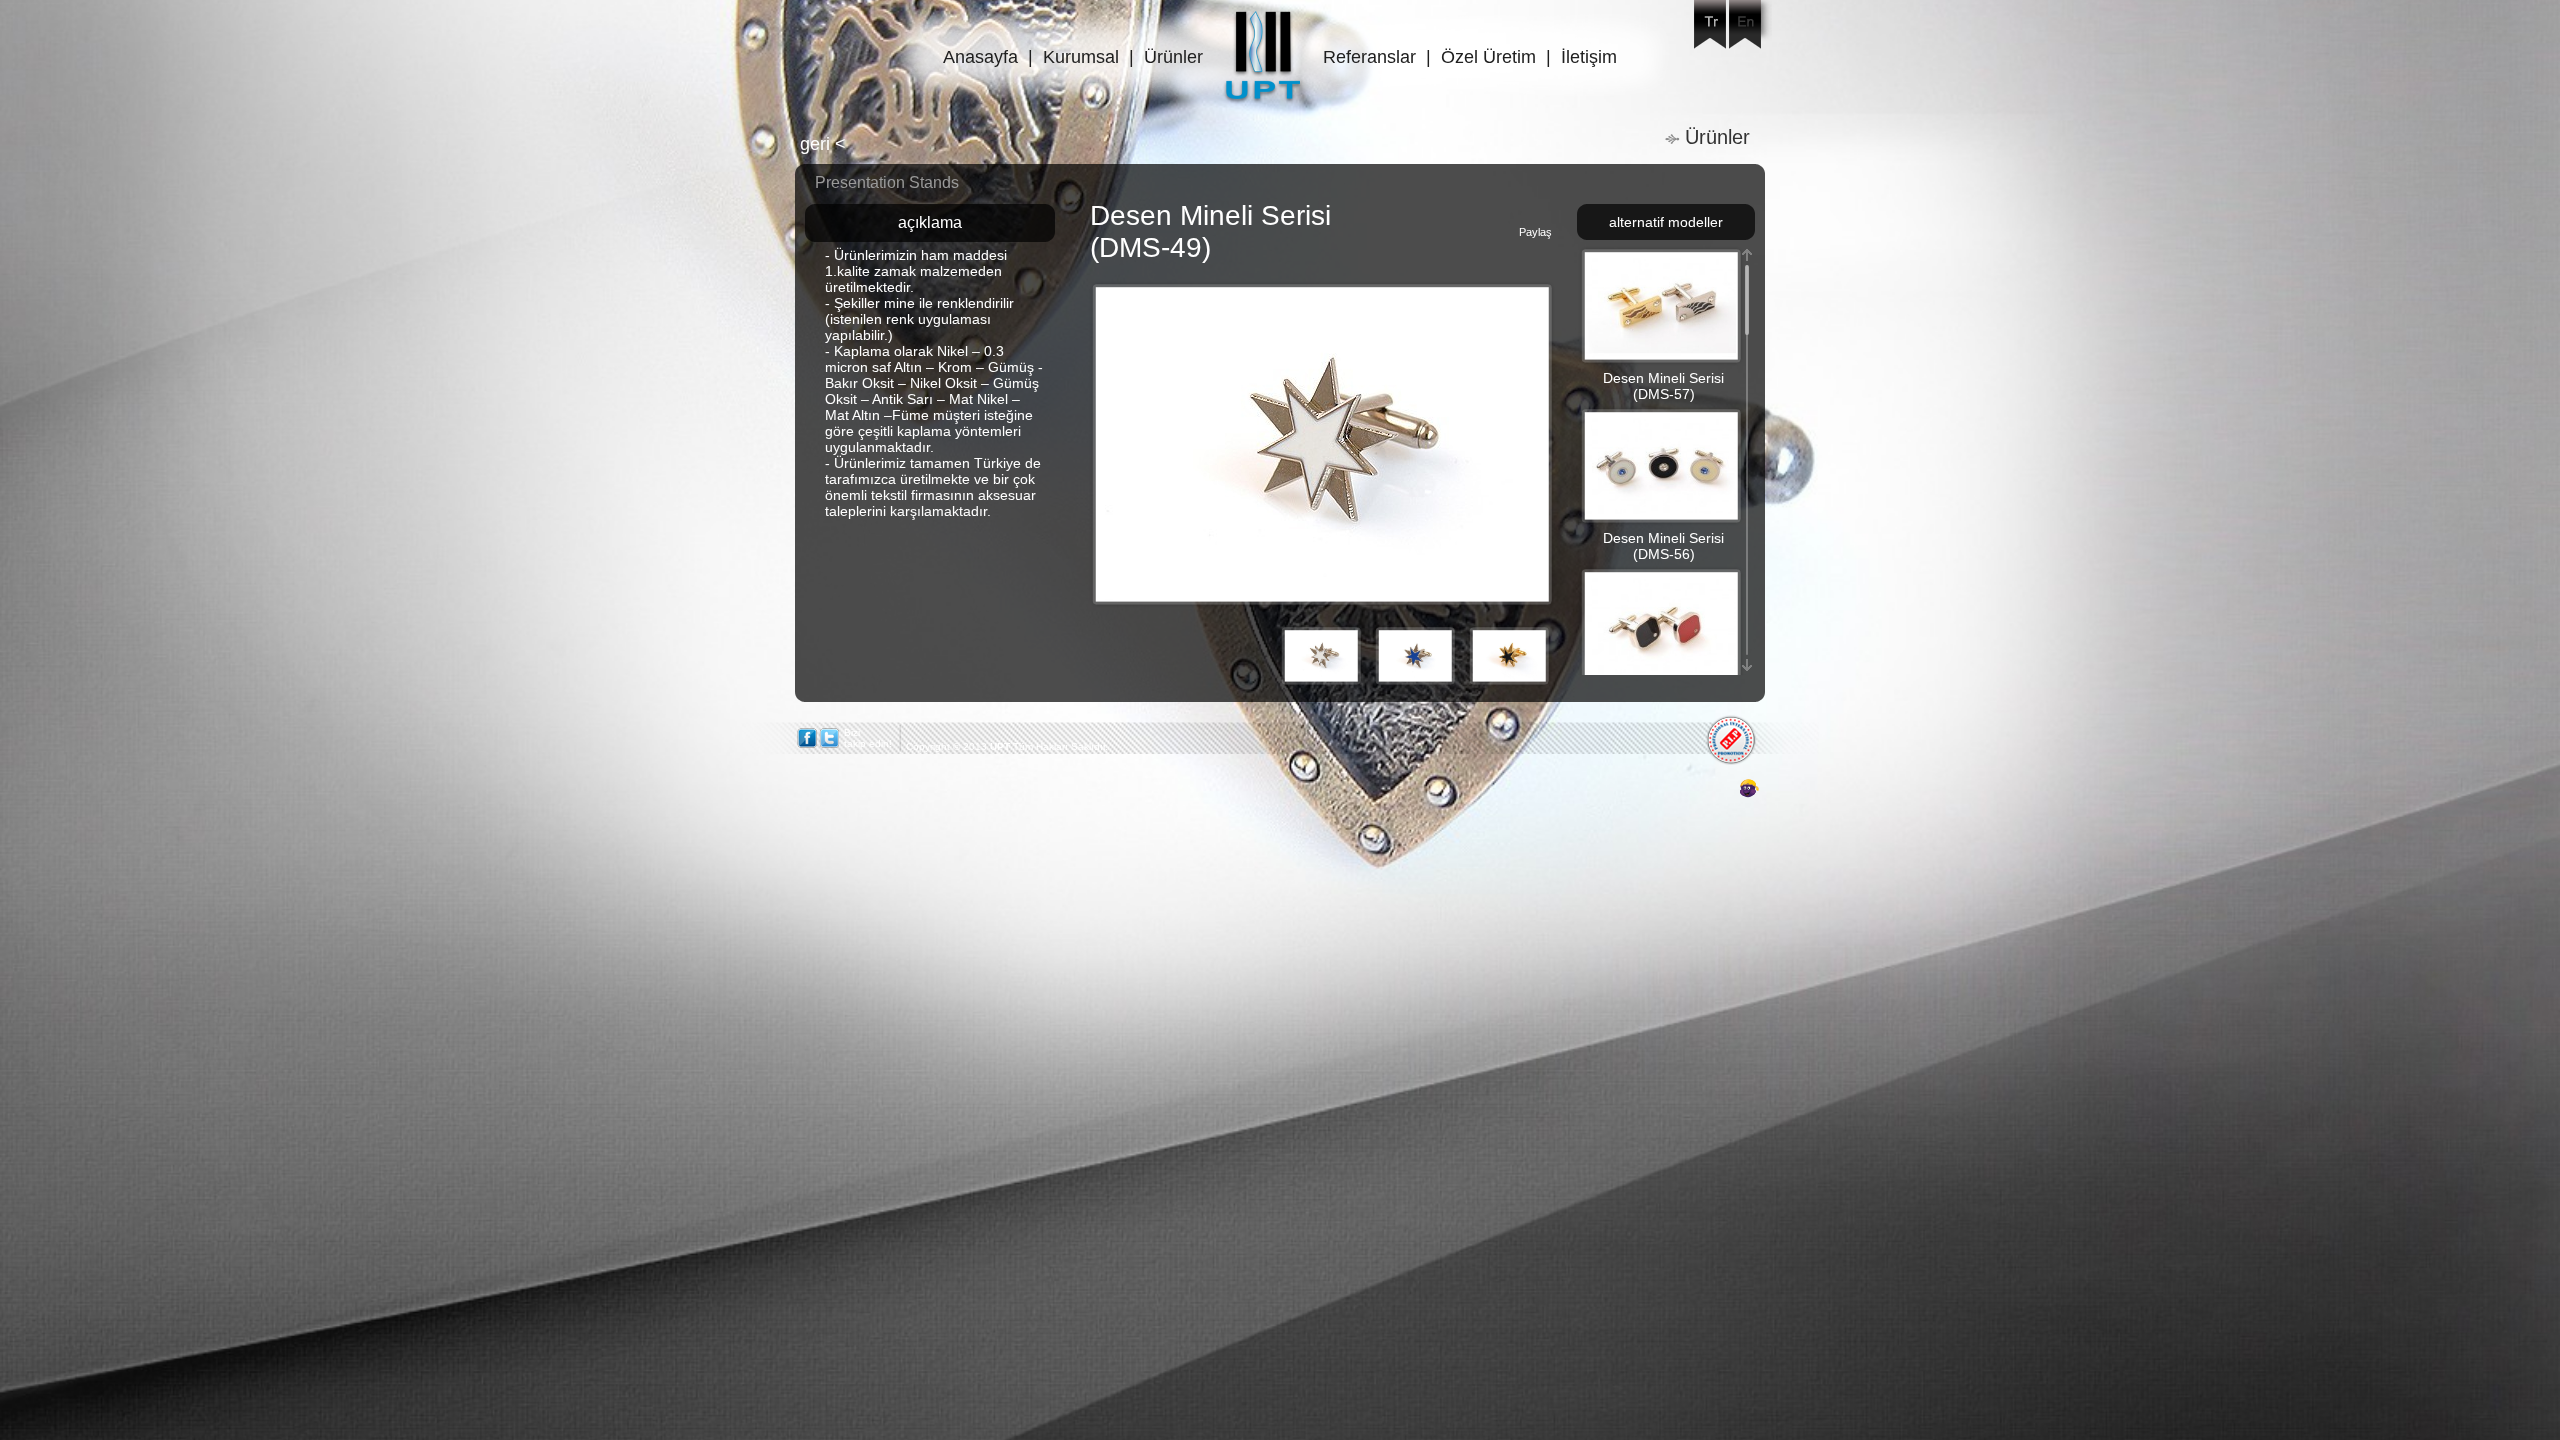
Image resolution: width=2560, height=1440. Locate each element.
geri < (823, 144)
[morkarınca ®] (1719, 789)
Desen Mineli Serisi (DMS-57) (1663, 386)
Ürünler (1173, 57)
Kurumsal (1081, 57)
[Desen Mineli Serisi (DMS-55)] (1661, 673)
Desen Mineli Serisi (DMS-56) (1663, 546)
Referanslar (1369, 57)
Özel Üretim (1488, 57)
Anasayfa (980, 57)
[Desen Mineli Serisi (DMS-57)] (1661, 353)
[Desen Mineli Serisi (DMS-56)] (1661, 513)
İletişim (1589, 57)
